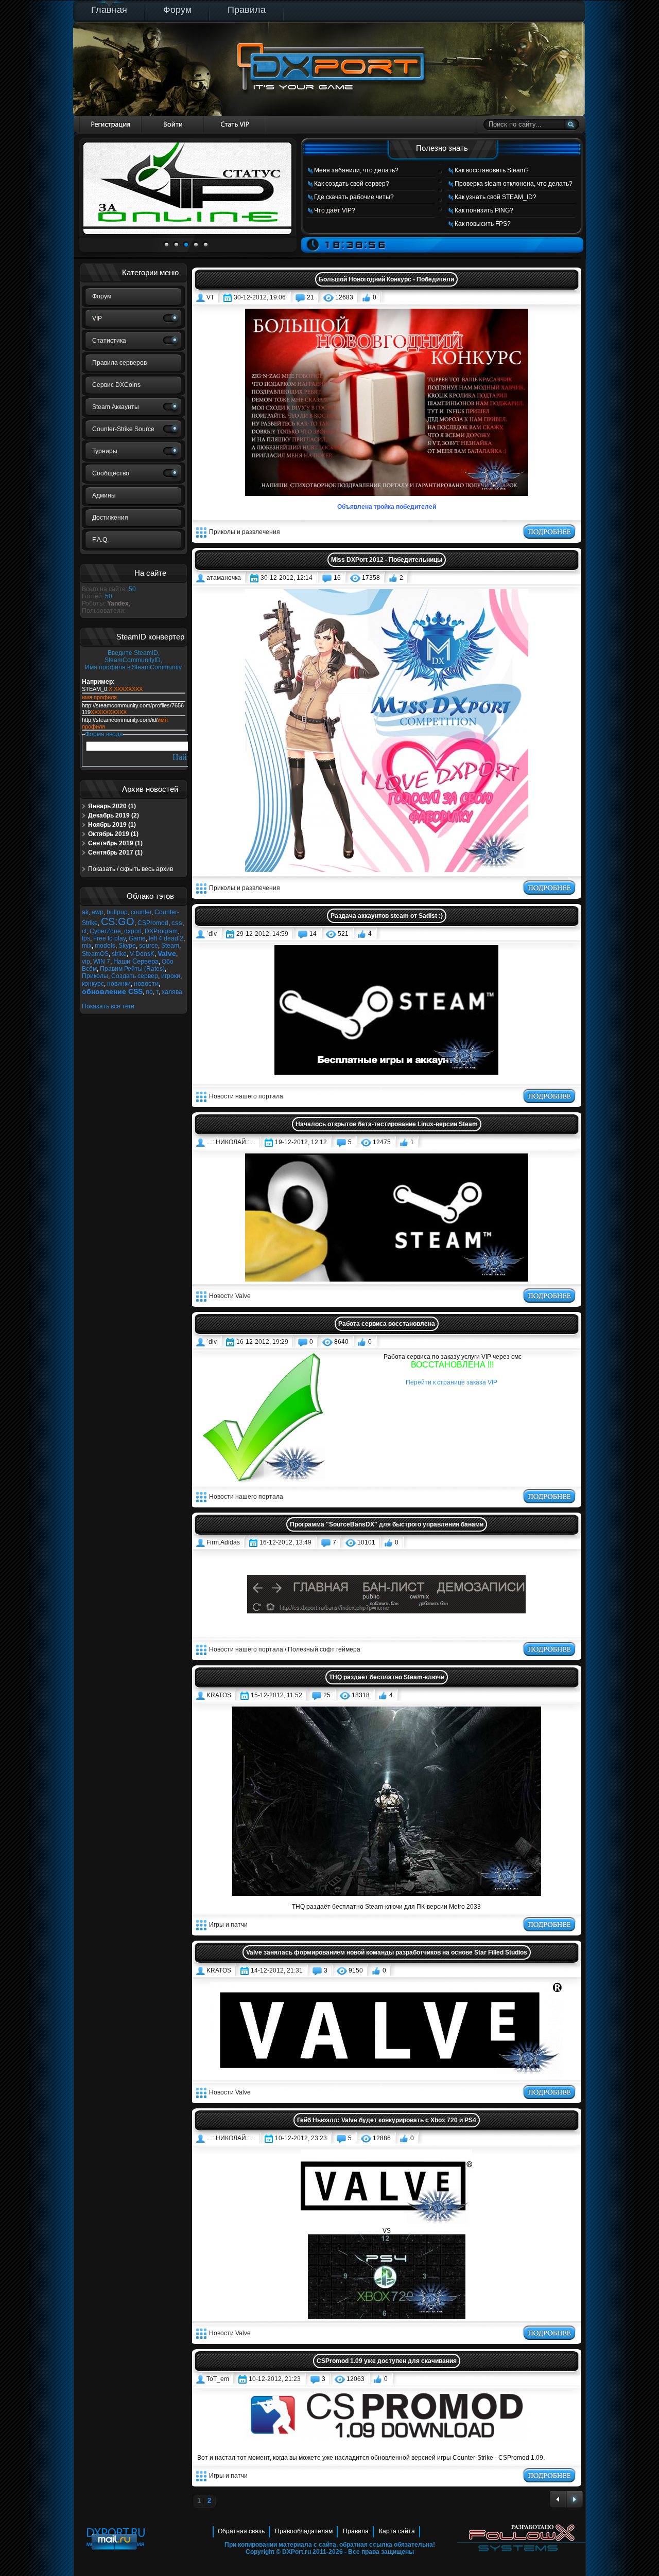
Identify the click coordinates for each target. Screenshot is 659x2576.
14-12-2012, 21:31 (277, 1970)
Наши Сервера (136, 961)
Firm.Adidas (223, 1542)
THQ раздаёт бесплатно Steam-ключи (387, 1677)
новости (146, 983)
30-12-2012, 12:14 (287, 578)
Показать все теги (108, 1006)
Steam (170, 946)
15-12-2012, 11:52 (276, 1695)
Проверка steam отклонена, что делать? (514, 184)
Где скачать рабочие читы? (354, 197)
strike (119, 954)
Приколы (95, 976)
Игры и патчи (228, 1925)
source (149, 946)
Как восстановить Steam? (492, 170)
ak (85, 912)
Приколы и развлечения (245, 532)
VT (210, 297)
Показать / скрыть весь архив (131, 869)
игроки (171, 976)
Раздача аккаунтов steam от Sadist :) (387, 916)
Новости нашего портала (246, 1096)
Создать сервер (135, 976)
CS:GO (118, 921)
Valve (167, 953)
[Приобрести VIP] (235, 124)
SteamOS (95, 954)
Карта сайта (397, 2531)
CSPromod (153, 923)
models (105, 946)
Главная (109, 10)
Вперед (575, 2500)
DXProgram (161, 931)
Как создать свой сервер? (352, 184)
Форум (177, 10)
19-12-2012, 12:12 (301, 1142)
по (149, 992)
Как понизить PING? (484, 210)
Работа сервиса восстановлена (387, 1324)
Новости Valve (230, 1296)
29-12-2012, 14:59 (262, 934)
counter (141, 912)
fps (86, 938)
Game (137, 938)
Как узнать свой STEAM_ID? (496, 197)
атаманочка (224, 578)
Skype (127, 946)
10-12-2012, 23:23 (301, 2138)
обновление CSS (112, 991)
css (177, 923)
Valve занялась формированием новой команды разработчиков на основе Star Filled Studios (387, 1952)
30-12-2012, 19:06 (260, 297)
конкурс (93, 984)
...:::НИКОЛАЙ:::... (231, 1142)
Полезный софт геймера (324, 1649)
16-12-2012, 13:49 (285, 1542)
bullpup (117, 912)
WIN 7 (102, 962)
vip (86, 962)
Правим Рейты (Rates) (132, 969)
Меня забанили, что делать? (356, 170)
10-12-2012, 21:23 (275, 2379)
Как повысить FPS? (483, 224)
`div (212, 934)
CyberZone (105, 931)
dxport (133, 931)
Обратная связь (241, 2531)
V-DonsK (142, 954)
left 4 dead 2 (166, 938)
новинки (119, 984)
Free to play (109, 938)
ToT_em (218, 2379)
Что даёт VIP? (335, 210)
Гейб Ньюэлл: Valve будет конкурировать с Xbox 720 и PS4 (387, 2120)
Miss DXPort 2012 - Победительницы (387, 560)
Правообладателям (304, 2531)
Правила (247, 10)
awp (98, 912)
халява (172, 992)
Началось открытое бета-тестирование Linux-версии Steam (387, 1124)
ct (84, 931)
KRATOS (219, 1695)
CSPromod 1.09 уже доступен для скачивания (387, 2361)
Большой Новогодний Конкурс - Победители (386, 279)
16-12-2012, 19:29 (262, 1342)
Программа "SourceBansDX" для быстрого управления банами (387, 1524)
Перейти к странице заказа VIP (452, 1382)
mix (87, 946)
